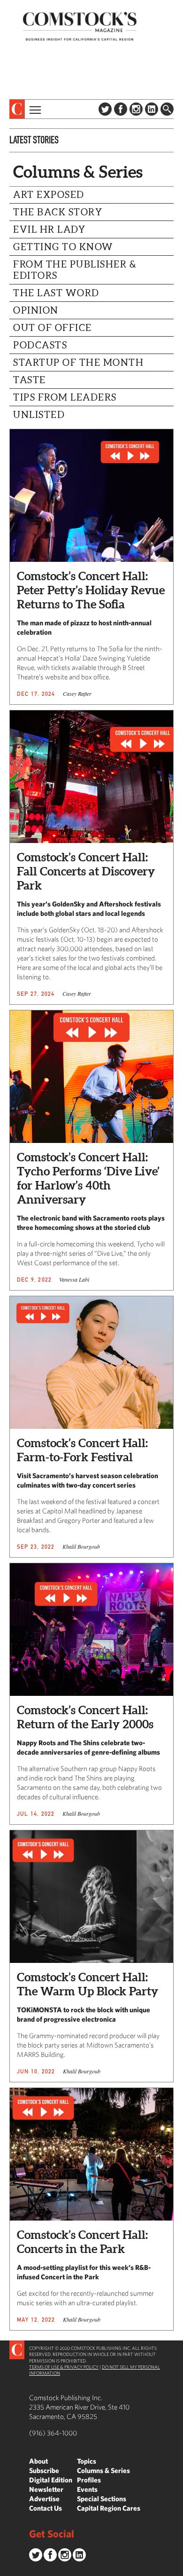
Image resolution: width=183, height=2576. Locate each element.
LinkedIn (152, 109)
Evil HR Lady (49, 229)
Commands (7, 2569)
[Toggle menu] (34, 109)
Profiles (89, 2480)
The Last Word (56, 293)
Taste (30, 380)
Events (87, 2489)
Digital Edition (51, 2480)
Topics (87, 2461)
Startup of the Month (78, 362)
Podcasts (40, 345)
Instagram (136, 109)
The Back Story (58, 212)
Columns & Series (103, 2470)
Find (167, 109)
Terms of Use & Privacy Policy (64, 2367)
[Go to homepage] (80, 26)
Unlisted (39, 415)
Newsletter (46, 2489)
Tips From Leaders (65, 397)
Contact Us (46, 2508)
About (38, 2461)
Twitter (105, 109)
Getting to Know (63, 247)
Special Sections (102, 2499)
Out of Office (53, 328)
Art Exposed (49, 195)
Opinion (36, 310)
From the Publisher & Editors (75, 270)
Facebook (121, 109)
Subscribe (44, 2470)
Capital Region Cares (109, 2508)
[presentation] (17, 109)
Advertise (44, 2499)
